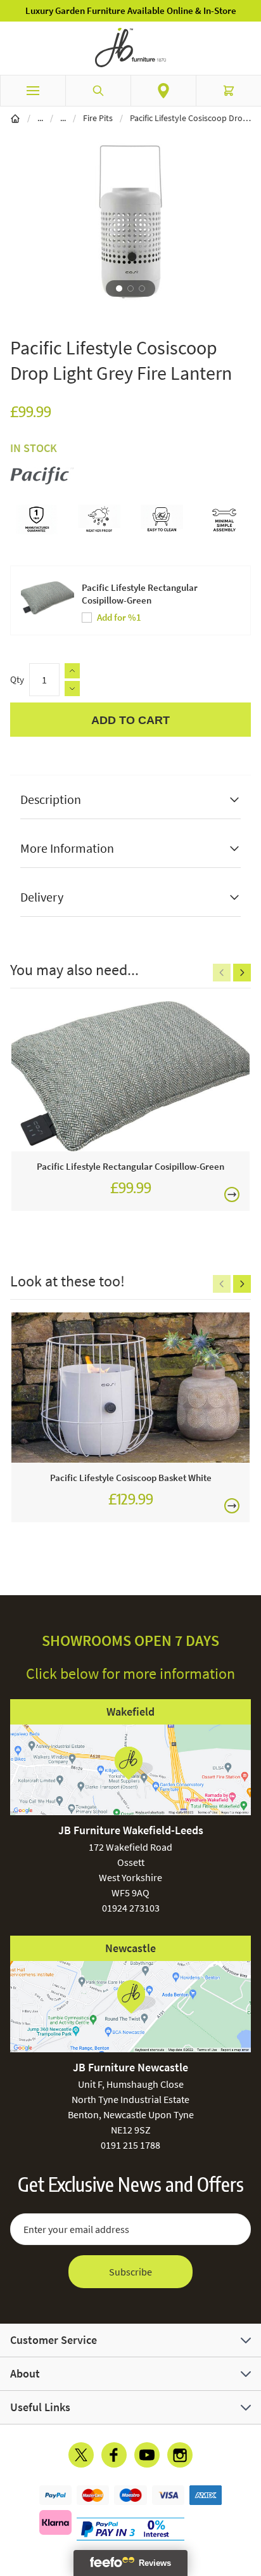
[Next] (242, 973)
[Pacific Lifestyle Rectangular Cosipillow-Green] (130, 1076)
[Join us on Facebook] (114, 2455)
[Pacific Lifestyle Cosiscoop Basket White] (130, 1388)
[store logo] (130, 48)
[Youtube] (147, 2455)
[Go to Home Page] (15, 118)
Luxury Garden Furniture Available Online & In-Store (131, 10)
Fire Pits (98, 118)
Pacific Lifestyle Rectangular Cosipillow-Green (140, 594)
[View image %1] (119, 288)
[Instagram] (180, 2455)
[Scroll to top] (248, 2492)
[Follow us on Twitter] (81, 2455)
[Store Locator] (163, 91)
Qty (17, 679)
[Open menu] (33, 91)
